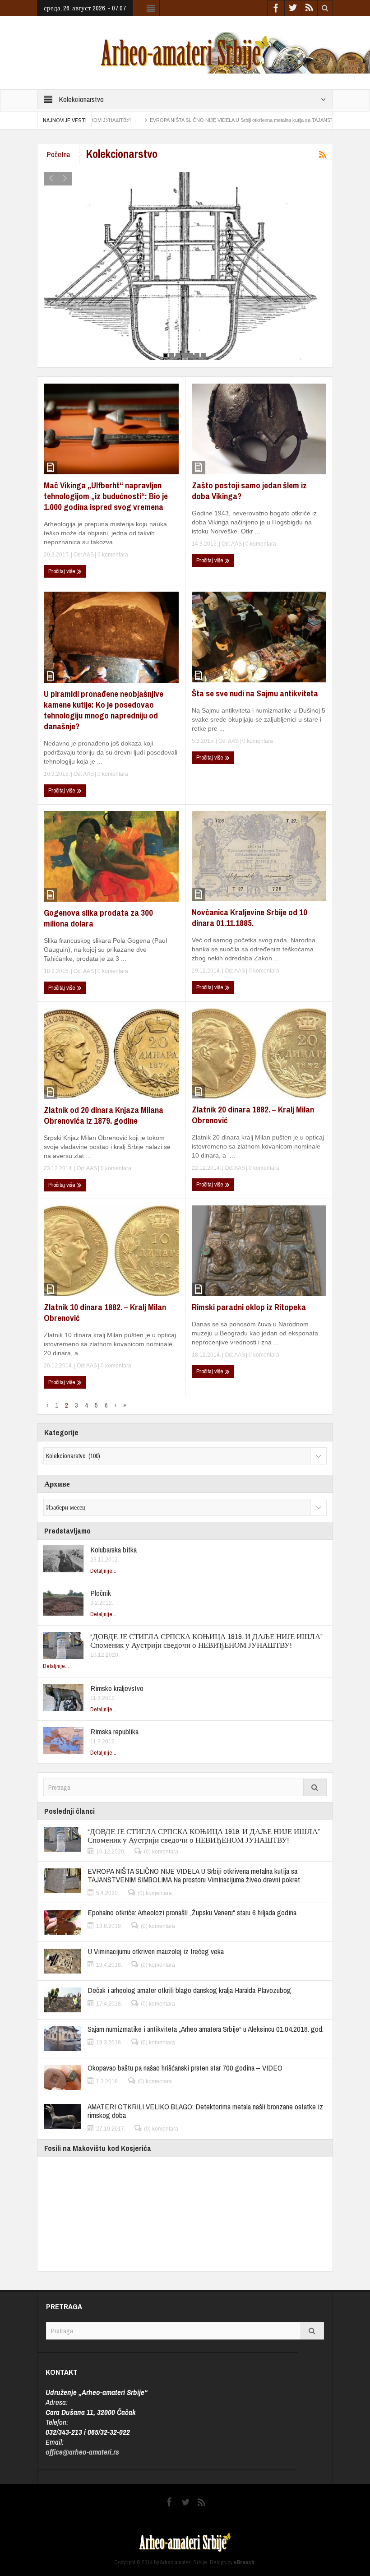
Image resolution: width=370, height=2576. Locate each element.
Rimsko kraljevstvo (117, 1688)
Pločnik (101, 1593)
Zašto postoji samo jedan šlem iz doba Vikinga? (249, 491)
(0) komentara (161, 1852)
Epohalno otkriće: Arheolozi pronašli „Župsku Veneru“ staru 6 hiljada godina (192, 1912)
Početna (58, 154)
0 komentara (112, 555)
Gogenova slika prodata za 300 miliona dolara (98, 918)
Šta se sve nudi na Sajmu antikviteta (255, 693)
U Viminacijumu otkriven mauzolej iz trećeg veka (156, 1951)
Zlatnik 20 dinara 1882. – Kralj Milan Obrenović (253, 1115)
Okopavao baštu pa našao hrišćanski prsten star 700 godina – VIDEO (185, 2068)
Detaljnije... (103, 1571)
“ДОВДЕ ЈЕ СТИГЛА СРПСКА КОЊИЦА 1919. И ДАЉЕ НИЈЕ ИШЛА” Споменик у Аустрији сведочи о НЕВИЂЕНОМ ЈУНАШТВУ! (206, 1640)
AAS (88, 555)
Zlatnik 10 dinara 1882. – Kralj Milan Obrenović (105, 1312)
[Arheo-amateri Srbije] (185, 52)
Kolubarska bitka (113, 1550)
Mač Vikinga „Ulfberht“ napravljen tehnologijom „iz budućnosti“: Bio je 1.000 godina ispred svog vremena (106, 496)
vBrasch (244, 2562)
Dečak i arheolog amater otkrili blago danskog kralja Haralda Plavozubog (189, 1990)
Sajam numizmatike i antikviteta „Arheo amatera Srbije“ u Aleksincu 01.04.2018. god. (206, 2029)
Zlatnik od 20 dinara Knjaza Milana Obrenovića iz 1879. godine (104, 1115)
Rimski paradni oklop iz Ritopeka (249, 1307)
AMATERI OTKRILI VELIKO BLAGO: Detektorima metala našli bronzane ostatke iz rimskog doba (205, 2111)
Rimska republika (114, 1731)
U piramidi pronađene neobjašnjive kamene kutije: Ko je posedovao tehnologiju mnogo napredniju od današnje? (104, 710)
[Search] (315, 1787)
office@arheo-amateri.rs (82, 2452)
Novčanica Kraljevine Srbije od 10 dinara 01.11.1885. (250, 917)
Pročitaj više (62, 571)
